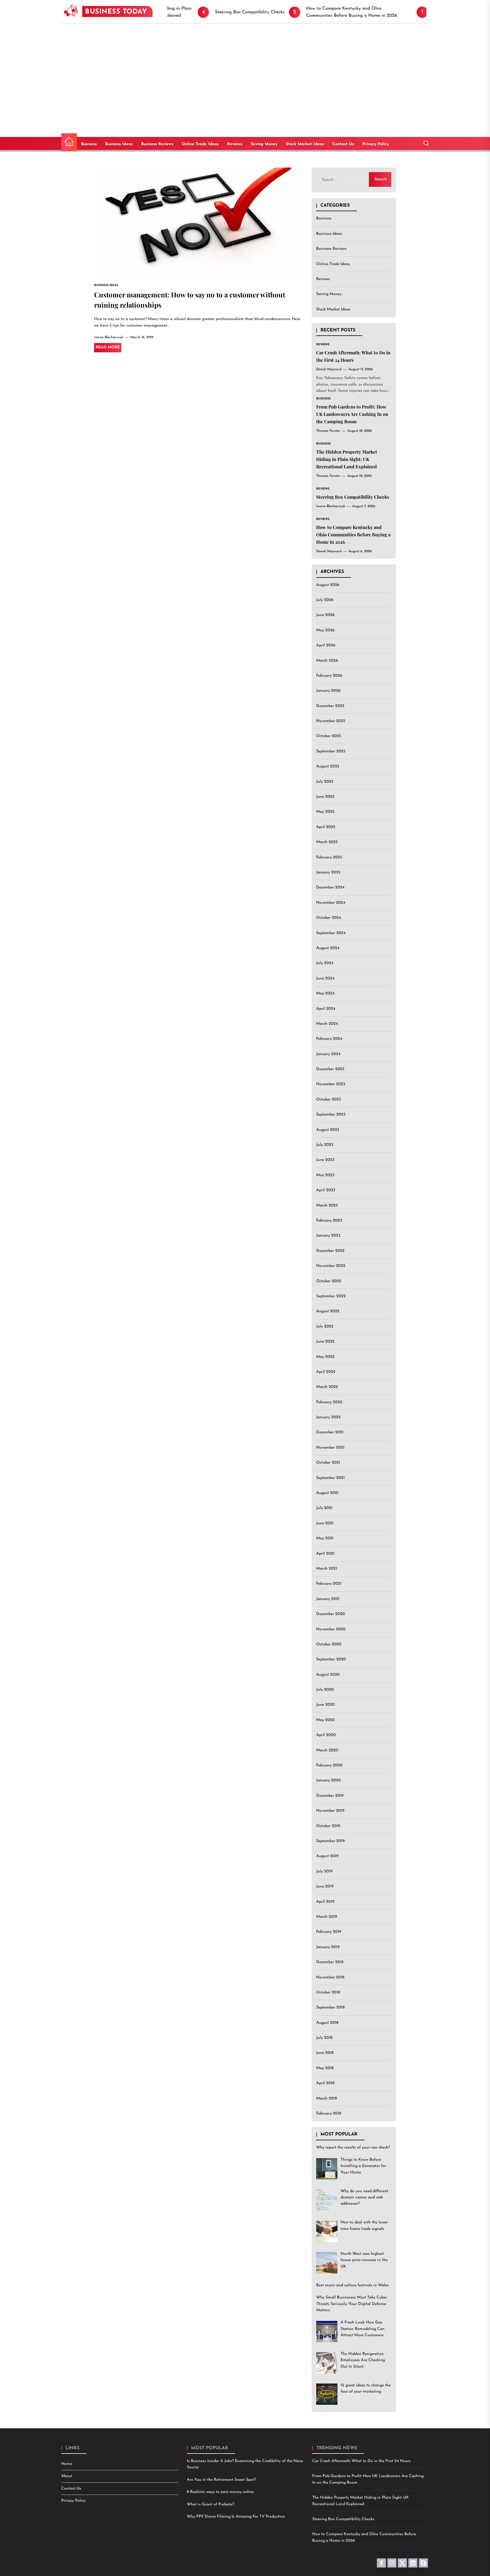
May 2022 (325, 1357)
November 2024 (331, 903)
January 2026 (328, 691)
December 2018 (330, 1962)
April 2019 (325, 1902)
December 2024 (330, 888)
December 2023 (330, 1069)
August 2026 (328, 585)
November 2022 (331, 1266)
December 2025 (330, 706)
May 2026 (325, 630)
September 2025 (331, 751)
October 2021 (328, 1463)
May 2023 (325, 1175)
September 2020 (331, 1660)
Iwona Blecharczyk (109, 337)
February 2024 (329, 1039)
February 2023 (329, 1221)
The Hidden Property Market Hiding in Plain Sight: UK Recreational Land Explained (347, 459)
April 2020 (326, 1735)
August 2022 (328, 1312)
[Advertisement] (245, 66)
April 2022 (326, 1372)
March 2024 (327, 1024)
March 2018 (327, 2098)
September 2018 (330, 2008)
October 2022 (329, 1281)
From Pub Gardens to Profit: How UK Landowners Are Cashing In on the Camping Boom (352, 414)
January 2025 (328, 872)
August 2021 (327, 1493)
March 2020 (327, 1750)
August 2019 (327, 1856)
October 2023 (329, 1099)
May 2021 (325, 1539)
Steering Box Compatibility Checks (353, 497)
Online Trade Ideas (200, 144)
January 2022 (328, 1417)
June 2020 (326, 1705)
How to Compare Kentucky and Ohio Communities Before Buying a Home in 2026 (353, 535)
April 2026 (326, 646)
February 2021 (329, 1584)
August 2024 (328, 948)
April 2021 (325, 1554)
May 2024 (325, 994)
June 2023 (325, 1160)
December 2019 (330, 1796)
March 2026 (327, 661)
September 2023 (331, 1115)
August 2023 (328, 1130)
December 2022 (330, 1251)
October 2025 (329, 736)
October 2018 (328, 1992)
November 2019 (330, 1811)
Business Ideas (119, 144)
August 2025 (328, 767)
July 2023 (325, 1145)
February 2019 (329, 1932)
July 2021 (324, 1508)
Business (89, 144)
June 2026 (325, 615)
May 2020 (326, 1720)
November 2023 (331, 1084)
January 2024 (328, 1054)
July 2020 (325, 1690)
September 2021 (330, 1478)
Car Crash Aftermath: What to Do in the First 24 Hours (361, 2461)
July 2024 (325, 963)
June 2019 (325, 1887)
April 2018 (325, 2083)
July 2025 (325, 782)
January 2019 (328, 1947)
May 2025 (325, 812)
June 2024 (325, 978)
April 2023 (326, 1190)
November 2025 (331, 721)
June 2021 (325, 1523)
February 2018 (329, 2113)
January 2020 (329, 1781)
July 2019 (324, 1871)
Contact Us (343, 144)
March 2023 (327, 1206)
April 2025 (326, 827)
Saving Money (264, 144)
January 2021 (328, 1599)
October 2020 (329, 1644)
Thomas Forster (328, 431)
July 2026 (325, 600)
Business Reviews (157, 144)
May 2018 (325, 2068)
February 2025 (329, 857)
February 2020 (329, 1765)
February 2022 (329, 1402)
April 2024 (326, 1009)
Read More (108, 347)
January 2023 (328, 1236)
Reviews (235, 144)
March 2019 (327, 1917)
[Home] (69, 142)
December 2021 (330, 1433)
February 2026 (329, 676)
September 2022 (331, 1296)
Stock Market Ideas (305, 144)
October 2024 (329, 918)
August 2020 (328, 1675)
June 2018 (325, 2053)
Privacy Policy (376, 144)
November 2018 (330, 1977)
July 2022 (325, 1327)
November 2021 (330, 1448)
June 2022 (325, 1342)
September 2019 (330, 1841)
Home (67, 2464)
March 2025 (327, 842)
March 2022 (327, 1387)
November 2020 (331, 1629)
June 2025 (325, 797)
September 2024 (331, 933)
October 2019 (328, 1826)
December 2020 (330, 1614)
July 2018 (324, 2038)
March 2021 (327, 1569)
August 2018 (327, 2023)
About (67, 2476)
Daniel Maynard (329, 370)
